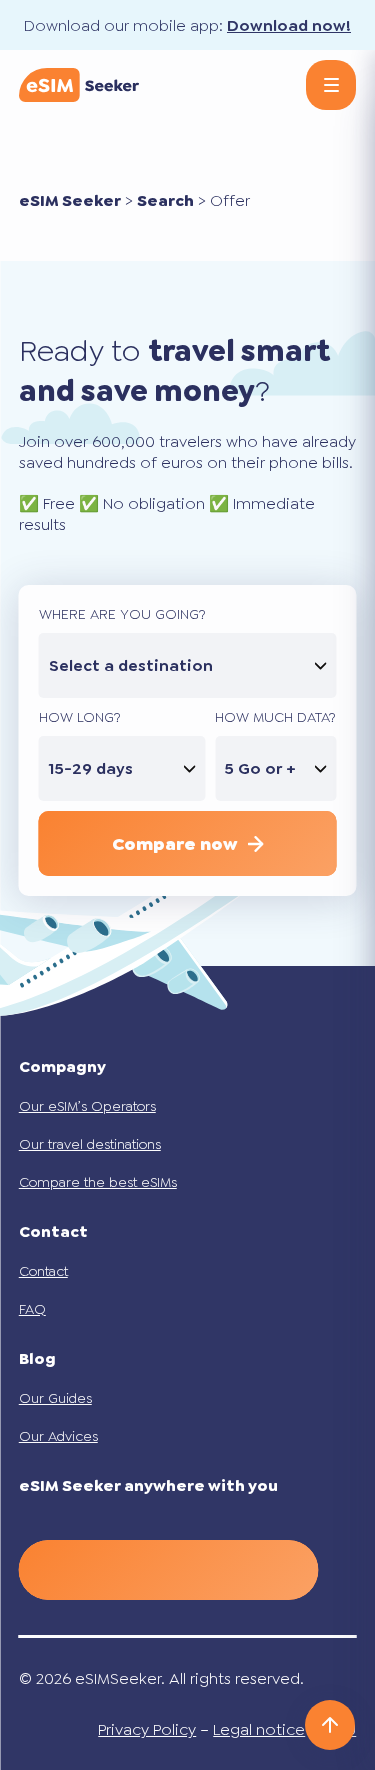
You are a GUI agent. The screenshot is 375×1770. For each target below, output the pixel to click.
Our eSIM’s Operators (87, 1106)
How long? (80, 717)
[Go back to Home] (79, 85)
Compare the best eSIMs (98, 1182)
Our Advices (58, 1436)
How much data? (275, 717)
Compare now (174, 844)
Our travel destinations (90, 1144)
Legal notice (259, 1729)
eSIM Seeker (70, 200)
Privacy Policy (147, 1729)
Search (165, 200)
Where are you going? (122, 614)
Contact (43, 1271)
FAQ (32, 1309)
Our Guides (55, 1398)
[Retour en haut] (330, 1725)
